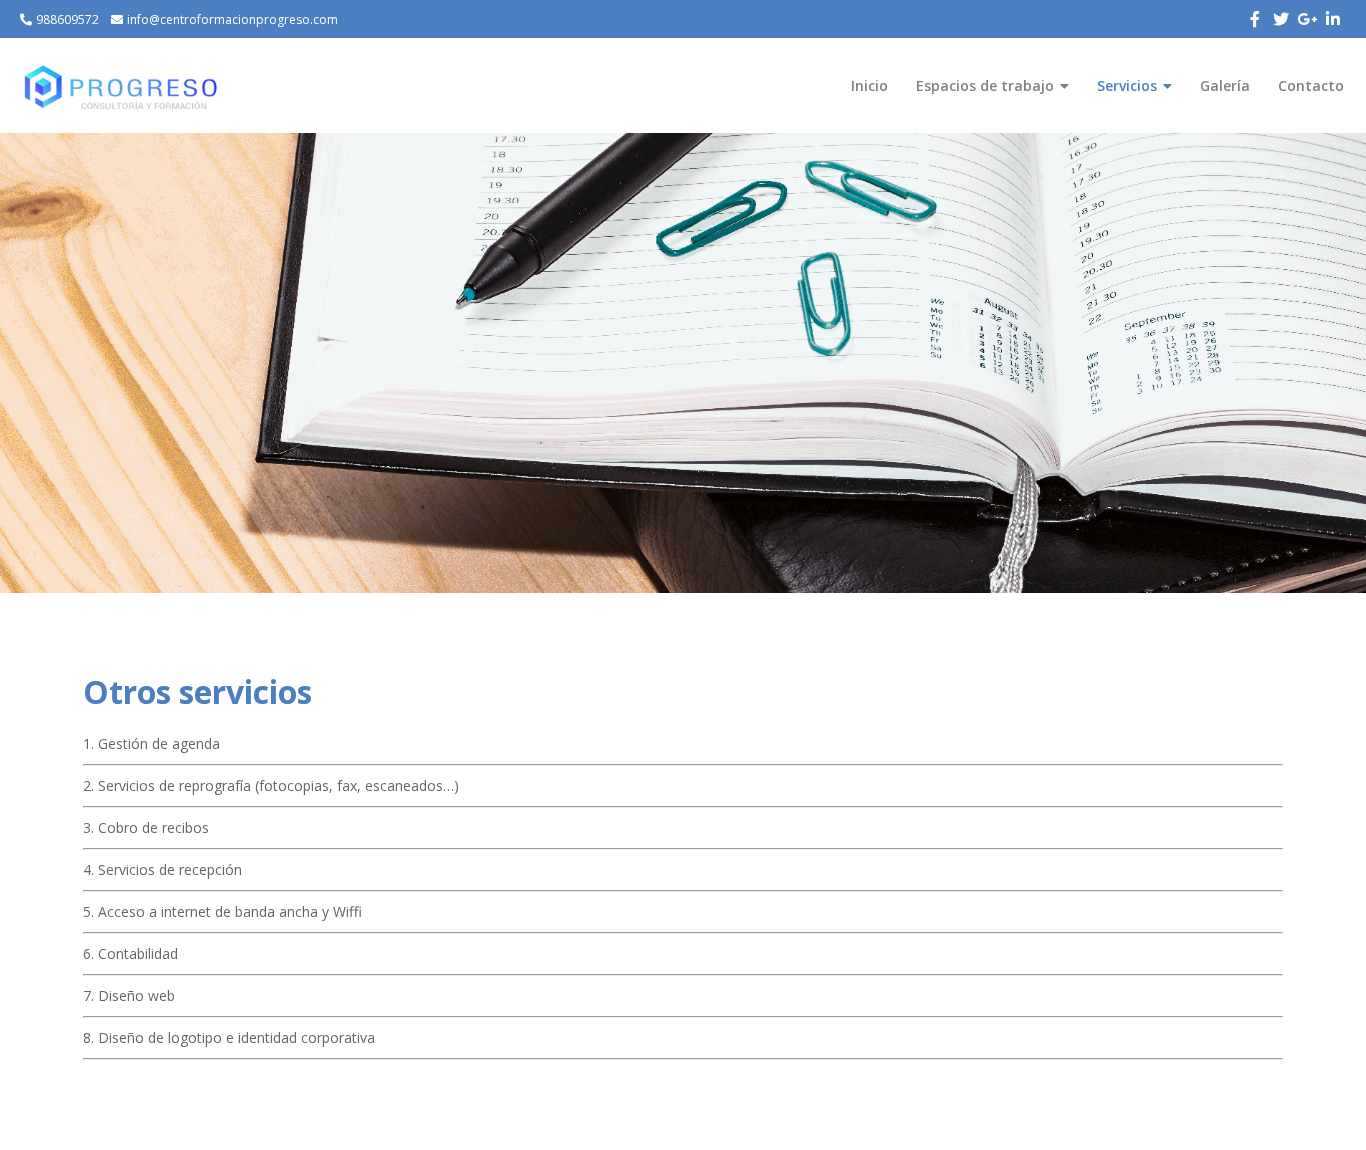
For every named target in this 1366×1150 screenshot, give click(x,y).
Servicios (1127, 86)
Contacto (1311, 86)
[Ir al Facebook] (1255, 19)
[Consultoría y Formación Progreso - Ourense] (120, 85)
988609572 (67, 19)
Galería (1225, 86)
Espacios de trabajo (985, 86)
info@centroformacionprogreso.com (232, 19)
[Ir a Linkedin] (1333, 19)
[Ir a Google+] (1307, 19)
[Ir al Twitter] (1281, 19)
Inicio (869, 86)
